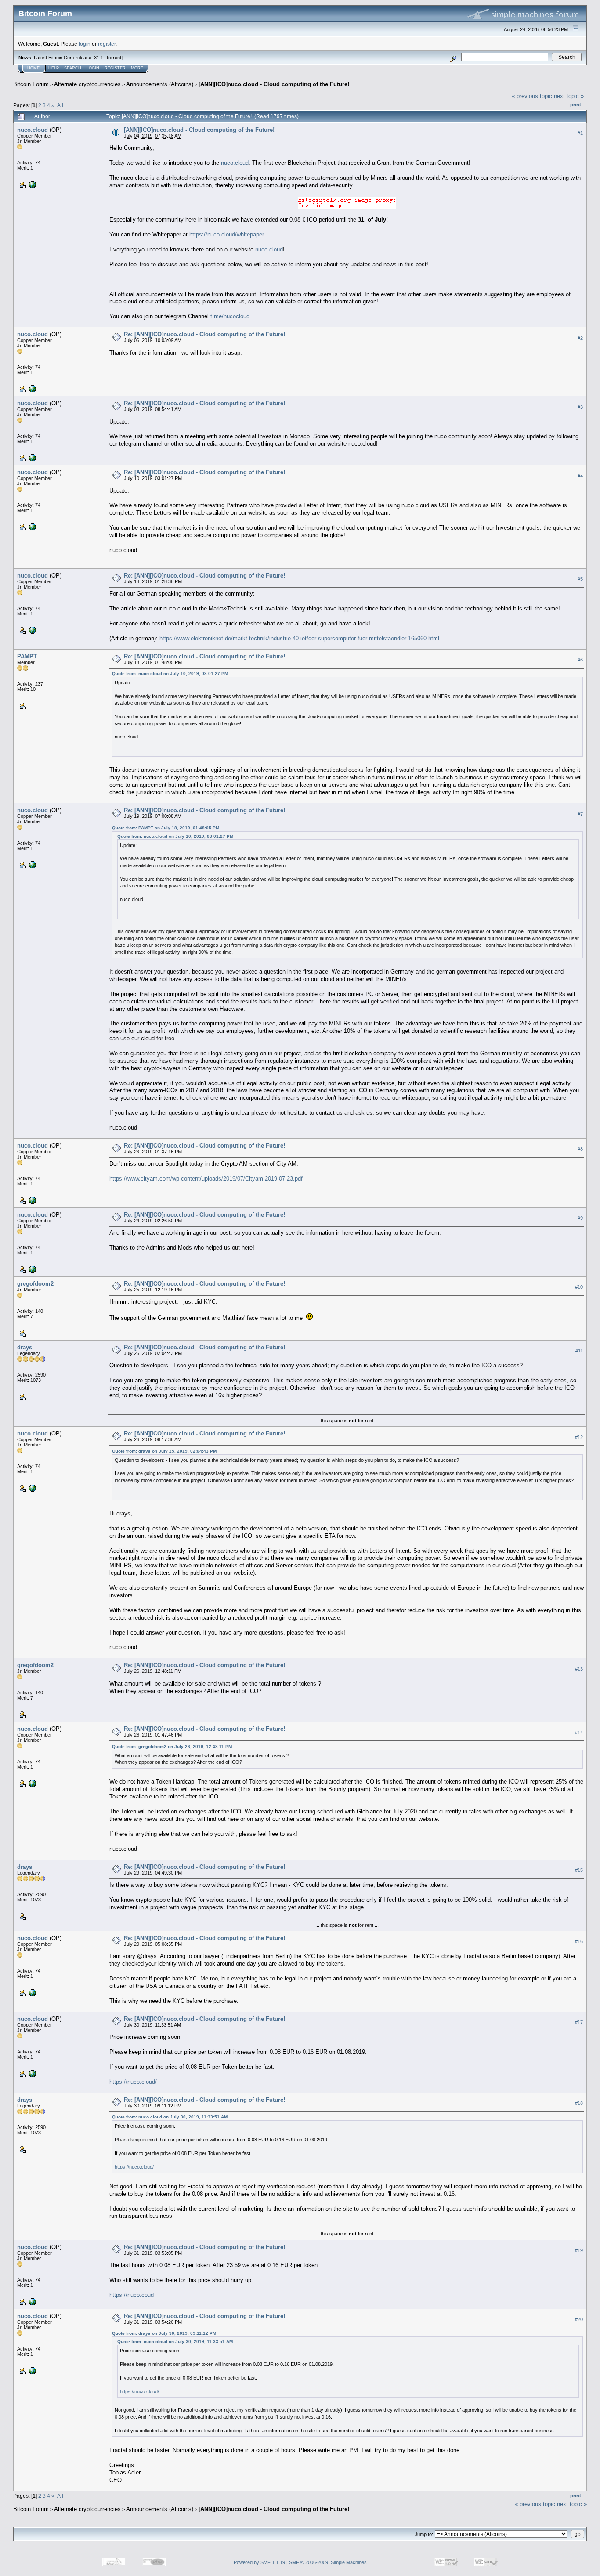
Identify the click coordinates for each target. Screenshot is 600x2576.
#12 (579, 1437)
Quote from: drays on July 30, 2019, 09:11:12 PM (164, 2333)
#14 (579, 1733)
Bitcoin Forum (31, 84)
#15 (579, 1870)
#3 (580, 407)
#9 (580, 1218)
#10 (579, 1287)
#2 (580, 338)
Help (54, 68)
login (85, 44)
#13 (579, 1669)
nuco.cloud (33, 130)
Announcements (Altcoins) (160, 84)
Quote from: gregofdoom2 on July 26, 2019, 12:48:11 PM (172, 1746)
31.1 (99, 58)
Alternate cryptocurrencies (87, 84)
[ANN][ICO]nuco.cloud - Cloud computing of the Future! (274, 84)
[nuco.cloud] (32, 184)
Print (576, 105)
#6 (580, 660)
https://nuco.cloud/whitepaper (227, 234)
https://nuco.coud (132, 2295)
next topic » (569, 96)
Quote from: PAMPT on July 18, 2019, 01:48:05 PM (166, 828)
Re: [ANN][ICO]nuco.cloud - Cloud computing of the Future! (204, 334)
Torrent (114, 58)
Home (33, 68)
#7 (580, 814)
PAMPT (27, 656)
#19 (579, 2250)
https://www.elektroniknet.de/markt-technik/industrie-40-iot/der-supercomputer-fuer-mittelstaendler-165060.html (299, 638)
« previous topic (532, 96)
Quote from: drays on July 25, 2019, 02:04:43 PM (164, 1451)
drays (25, 1347)
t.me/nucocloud (230, 316)
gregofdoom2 (35, 1284)
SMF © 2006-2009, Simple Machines (328, 2562)
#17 (579, 2022)
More (137, 68)
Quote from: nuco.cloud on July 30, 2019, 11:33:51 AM (170, 2117)
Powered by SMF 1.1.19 (259, 2562)
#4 (580, 476)
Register (115, 68)
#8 (580, 1149)
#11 (579, 1351)
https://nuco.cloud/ (133, 2082)
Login (93, 68)
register (107, 44)
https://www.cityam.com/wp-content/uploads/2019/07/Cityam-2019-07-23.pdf (206, 1179)
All (60, 105)
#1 (580, 133)
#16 (579, 1941)
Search (73, 68)
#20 (579, 2319)
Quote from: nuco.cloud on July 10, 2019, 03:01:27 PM (170, 674)
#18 (579, 2103)
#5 (580, 579)
